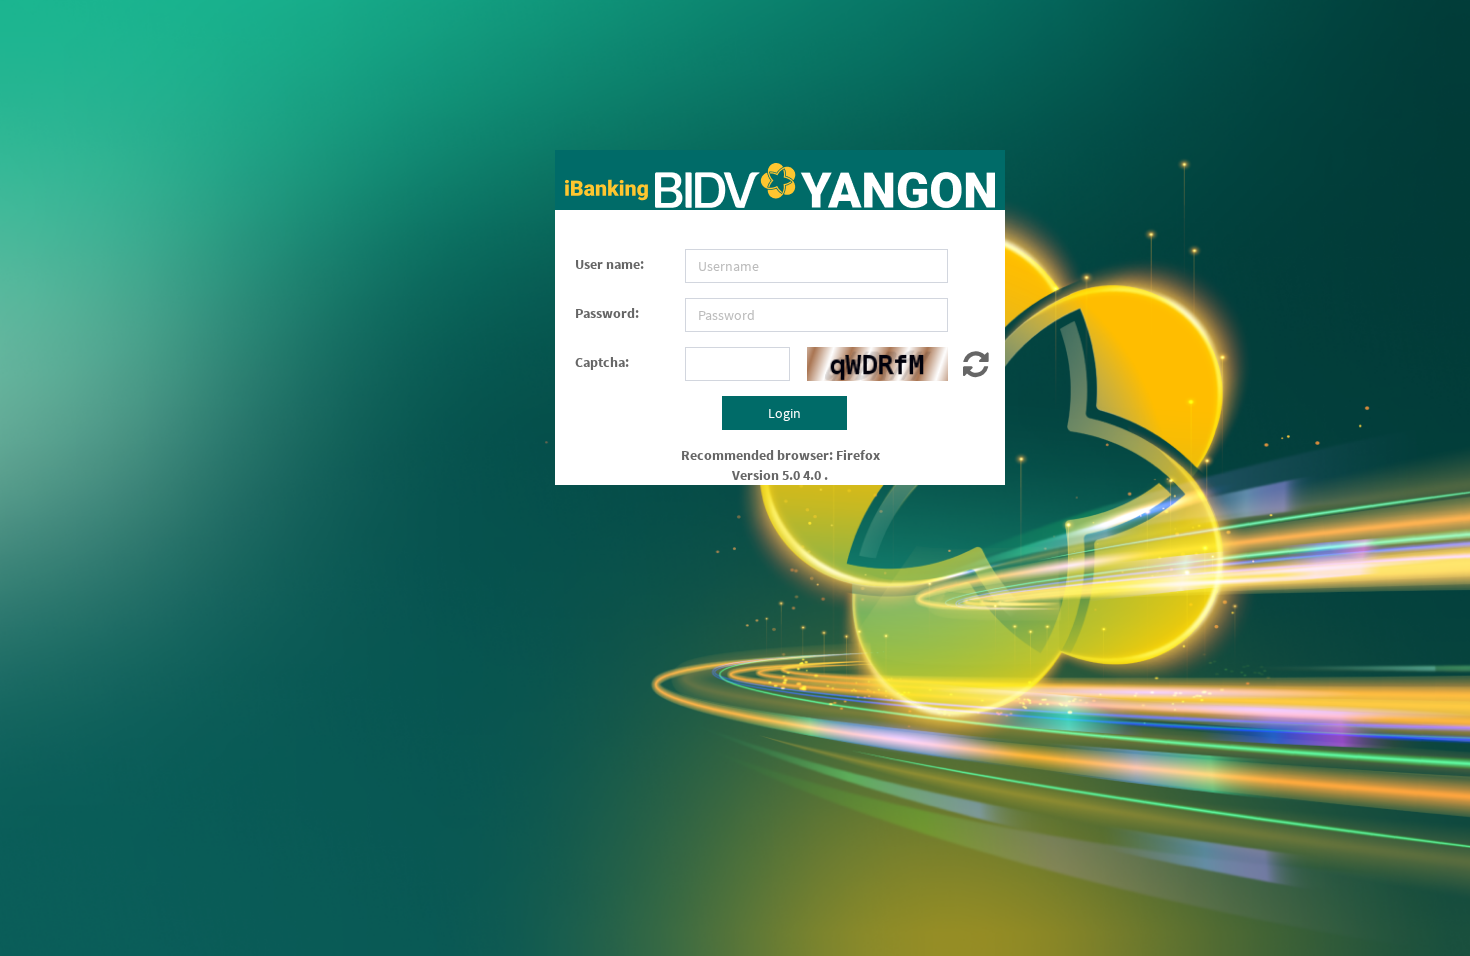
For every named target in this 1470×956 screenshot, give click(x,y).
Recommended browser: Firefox (780, 455)
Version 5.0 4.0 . (780, 475)
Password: (607, 313)
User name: (609, 264)
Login (784, 413)
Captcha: (602, 362)
